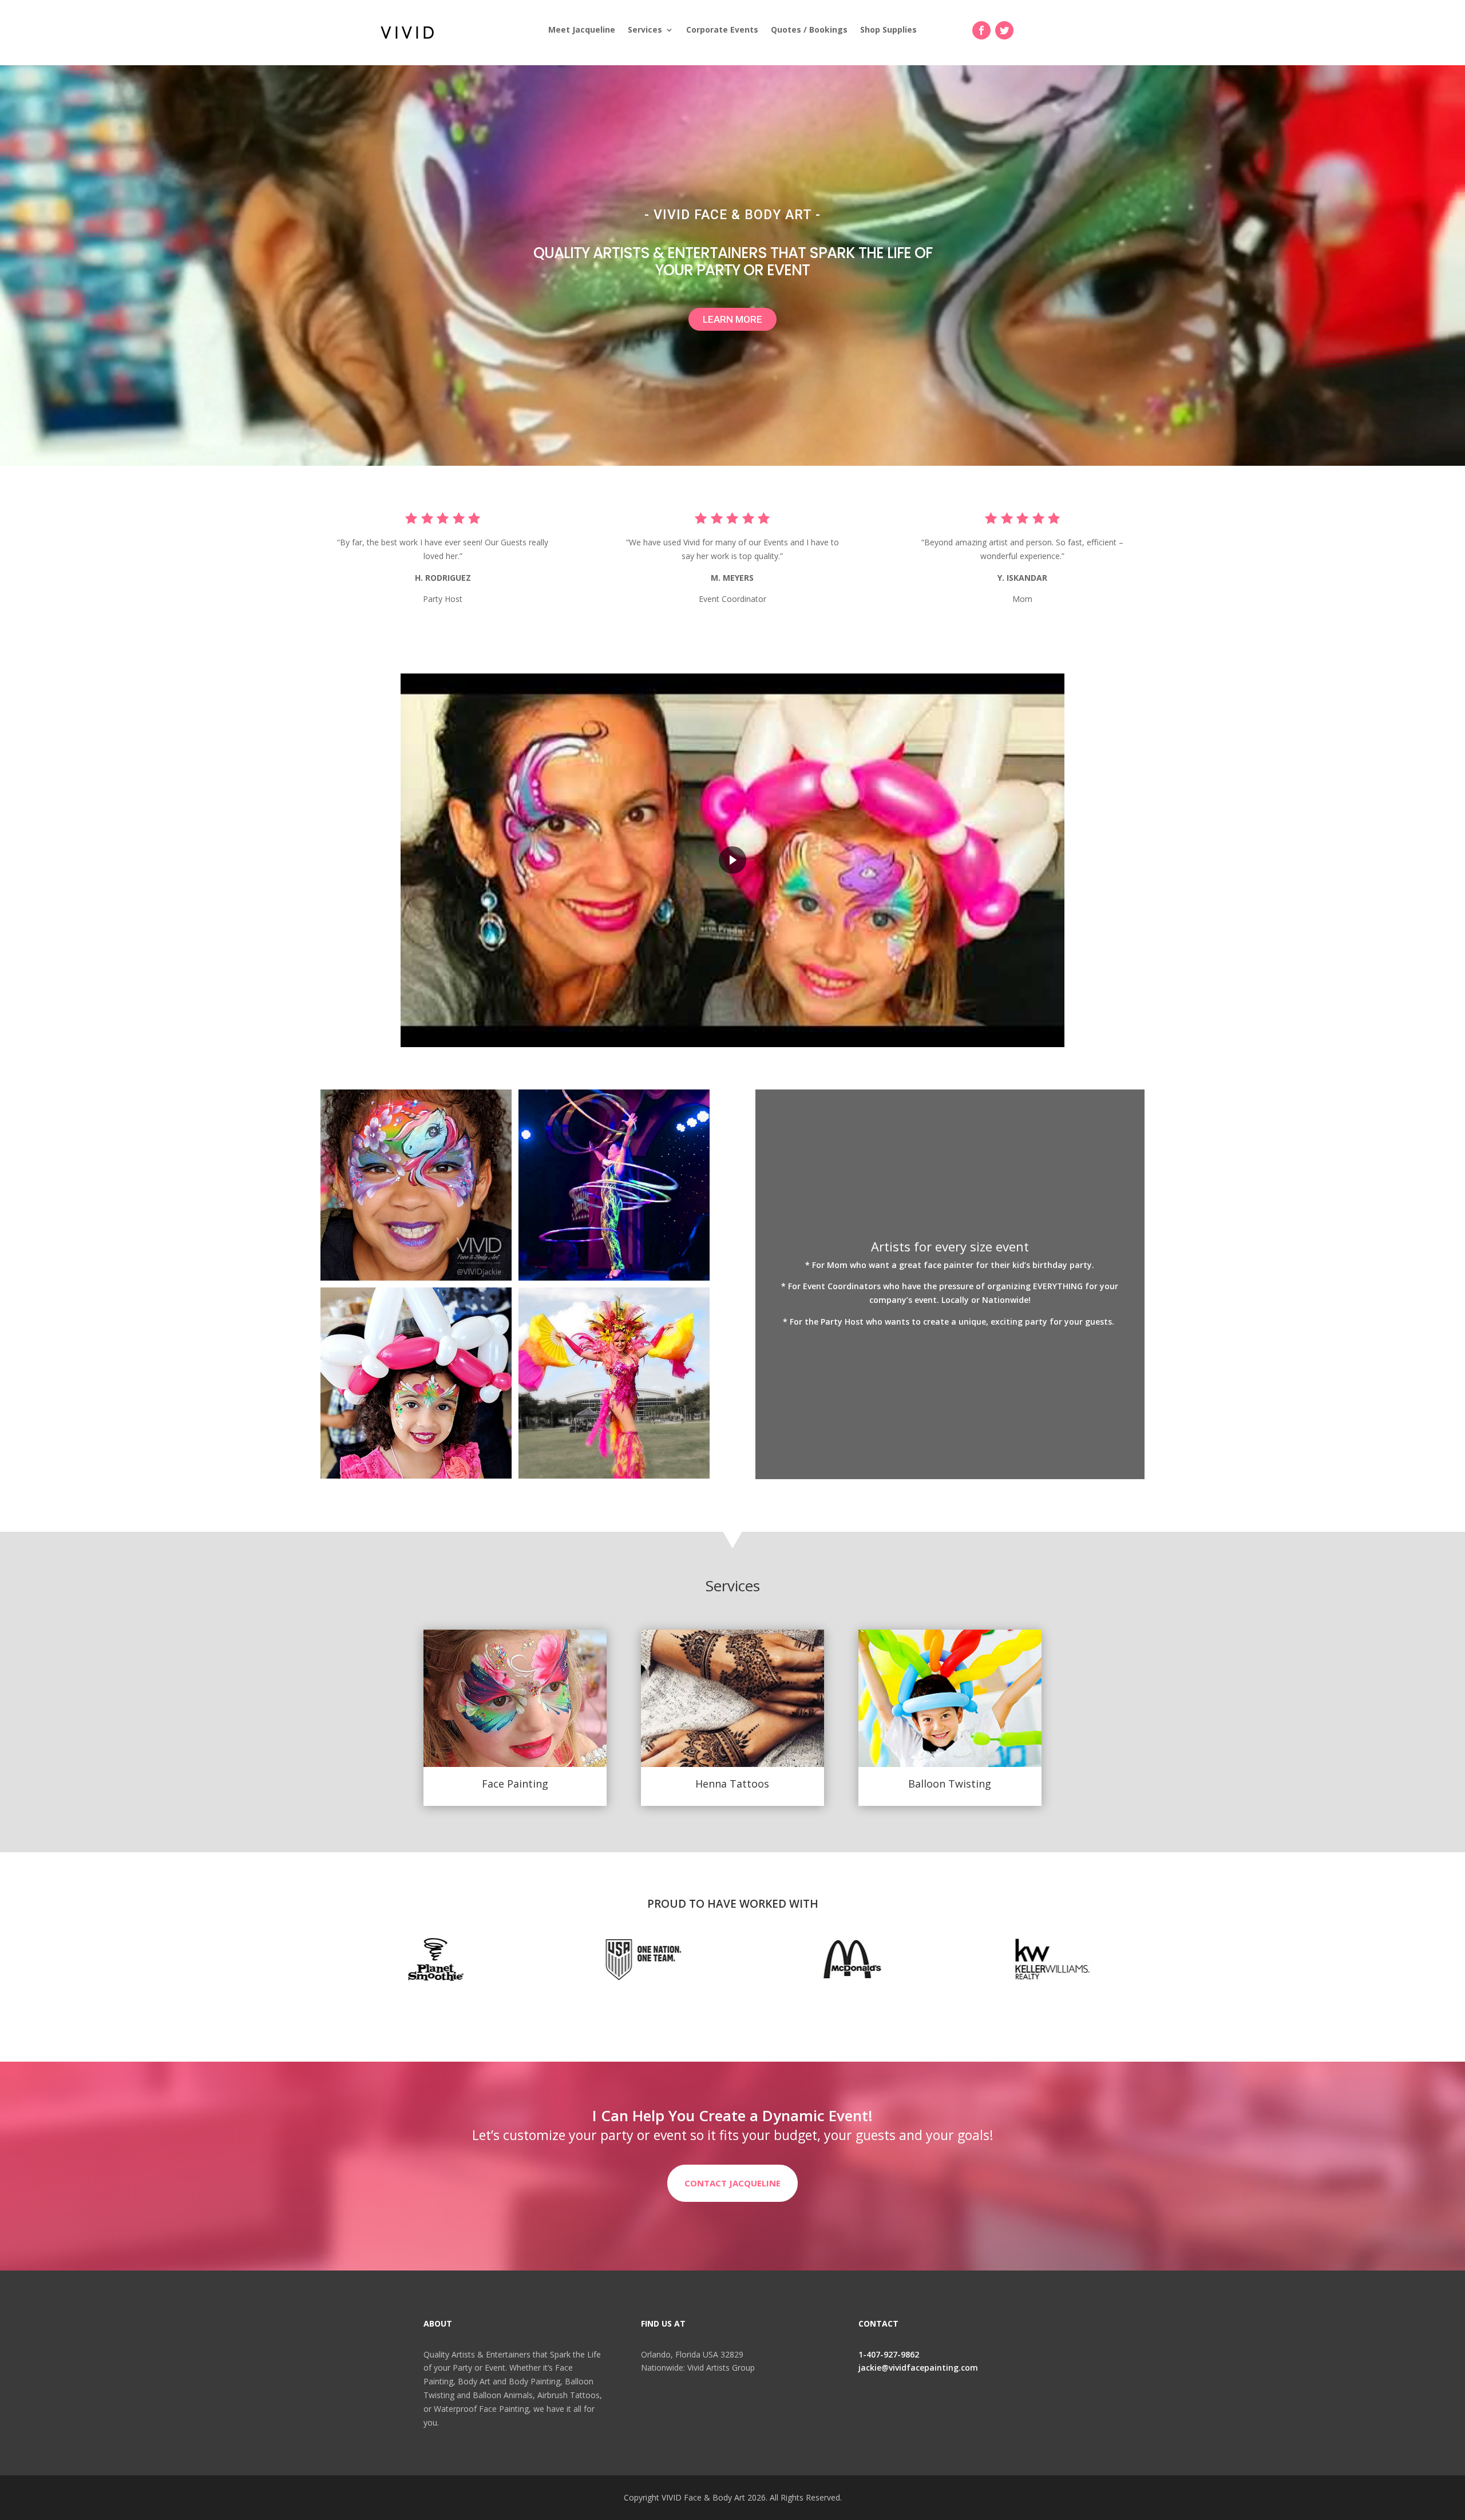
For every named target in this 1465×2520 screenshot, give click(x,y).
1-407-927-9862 (889, 2354)
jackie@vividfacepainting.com (918, 2368)
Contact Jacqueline (732, 2183)
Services (645, 30)
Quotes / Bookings (809, 30)
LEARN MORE (732, 319)
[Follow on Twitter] (1004, 30)
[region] (732, 860)
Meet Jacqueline (582, 30)
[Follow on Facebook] (981, 30)
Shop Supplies (888, 30)
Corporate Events (722, 30)
